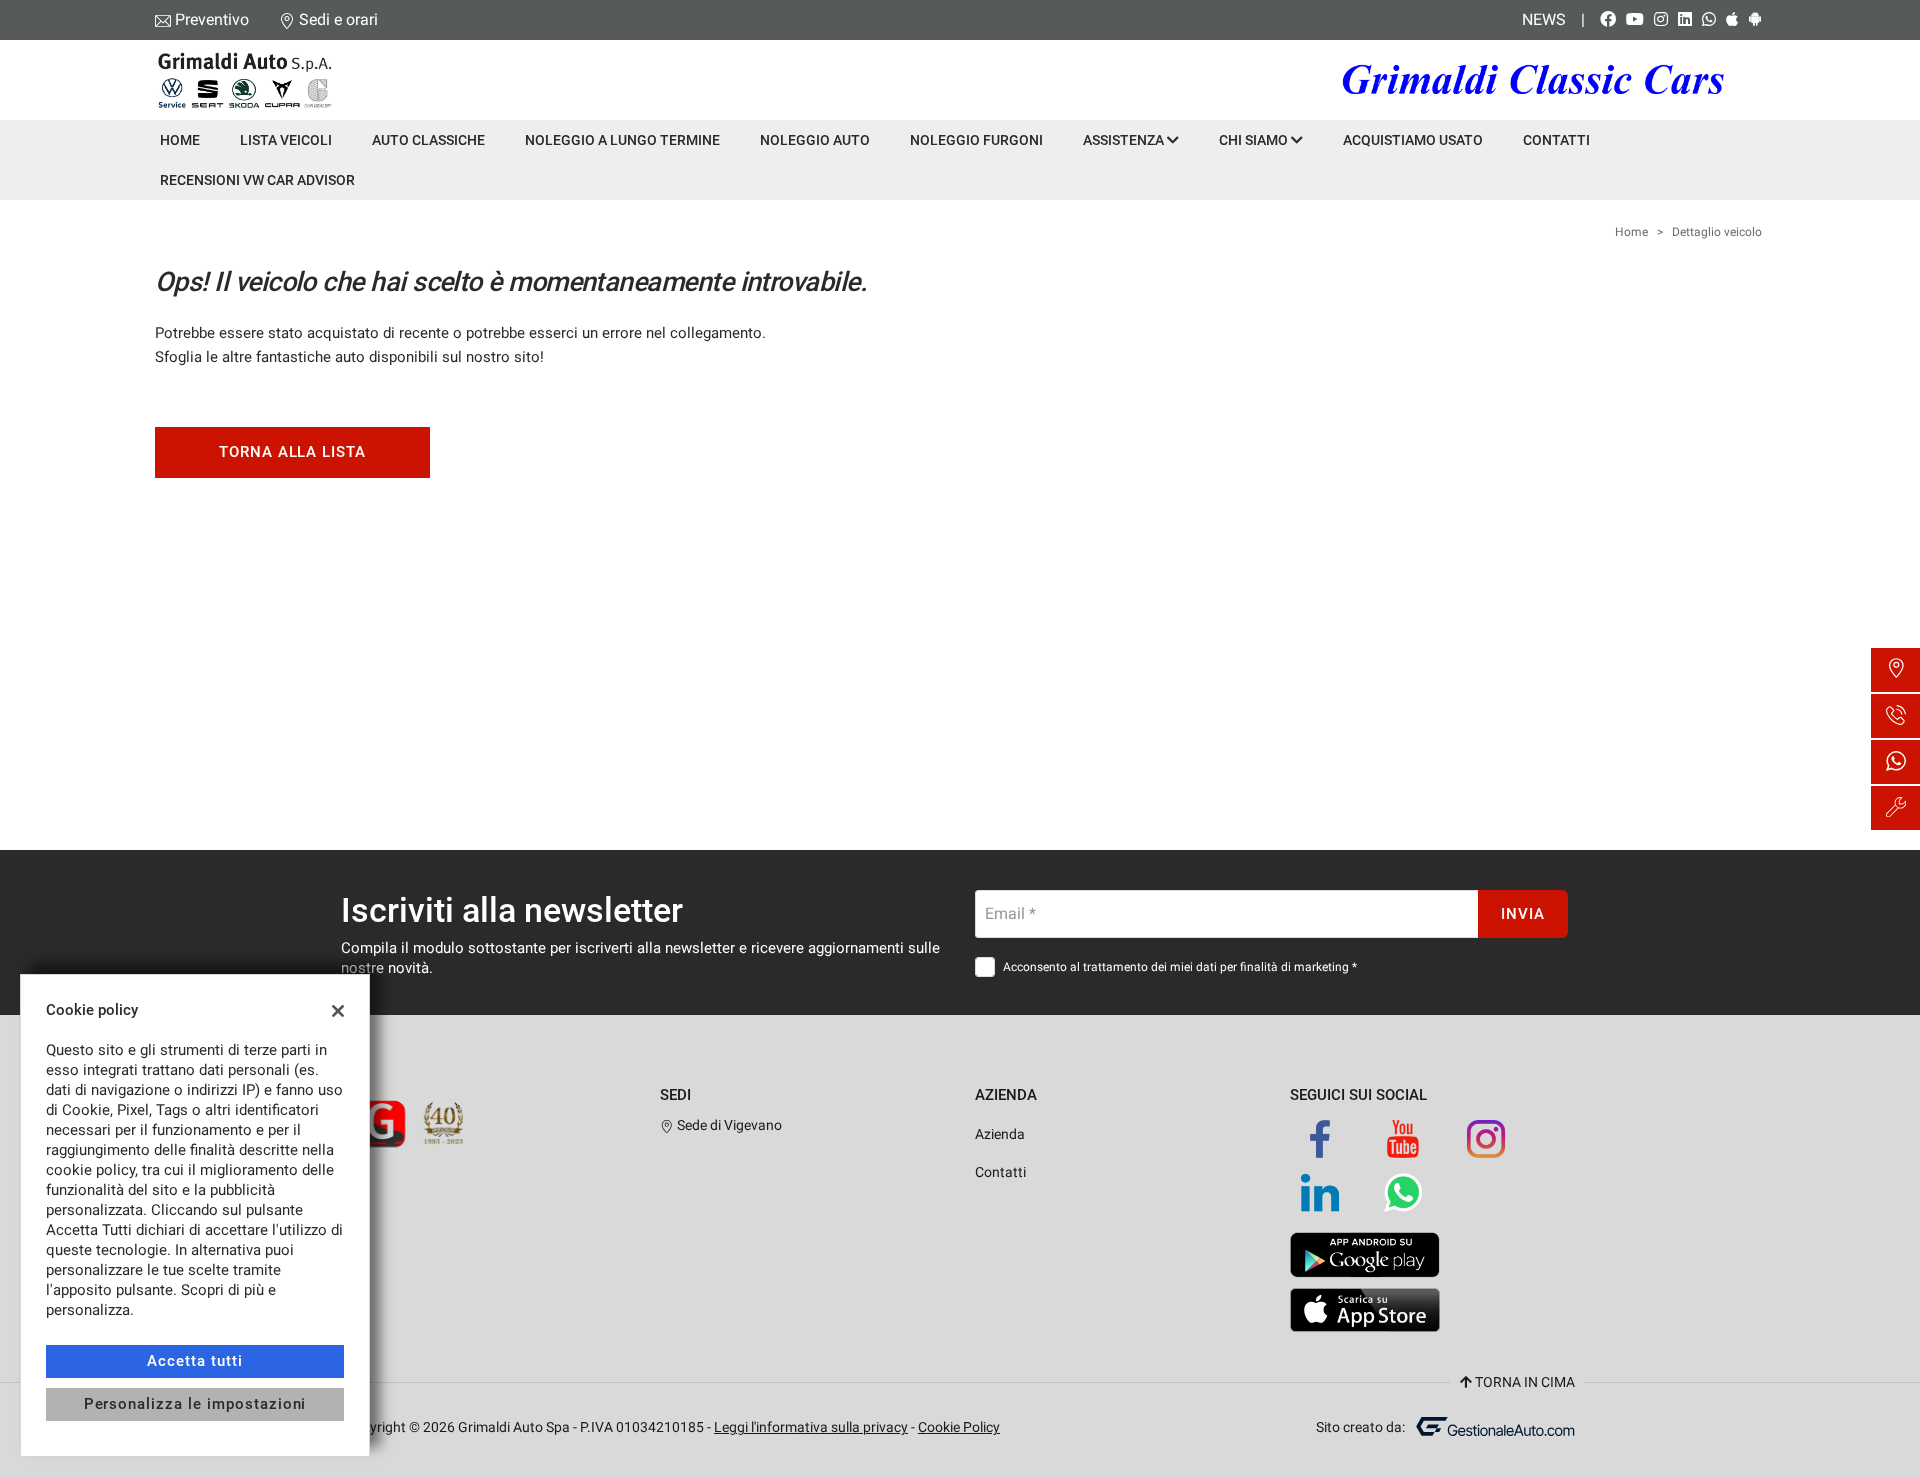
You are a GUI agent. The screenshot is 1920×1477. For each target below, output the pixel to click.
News (1544, 19)
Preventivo (212, 19)
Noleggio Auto (815, 140)
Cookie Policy (959, 1427)
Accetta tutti (194, 1361)
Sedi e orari (338, 19)
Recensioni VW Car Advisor (257, 180)
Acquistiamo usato (1413, 140)
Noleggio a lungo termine (622, 140)
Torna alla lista (292, 452)
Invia (1523, 914)
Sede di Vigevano (728, 1125)
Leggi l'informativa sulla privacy (811, 1427)
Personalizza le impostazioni (195, 1404)
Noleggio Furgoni (976, 140)
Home (180, 140)
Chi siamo (1255, 140)
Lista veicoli (286, 140)
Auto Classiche (428, 140)
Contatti (1556, 140)
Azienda (1000, 1134)
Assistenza (1125, 140)
